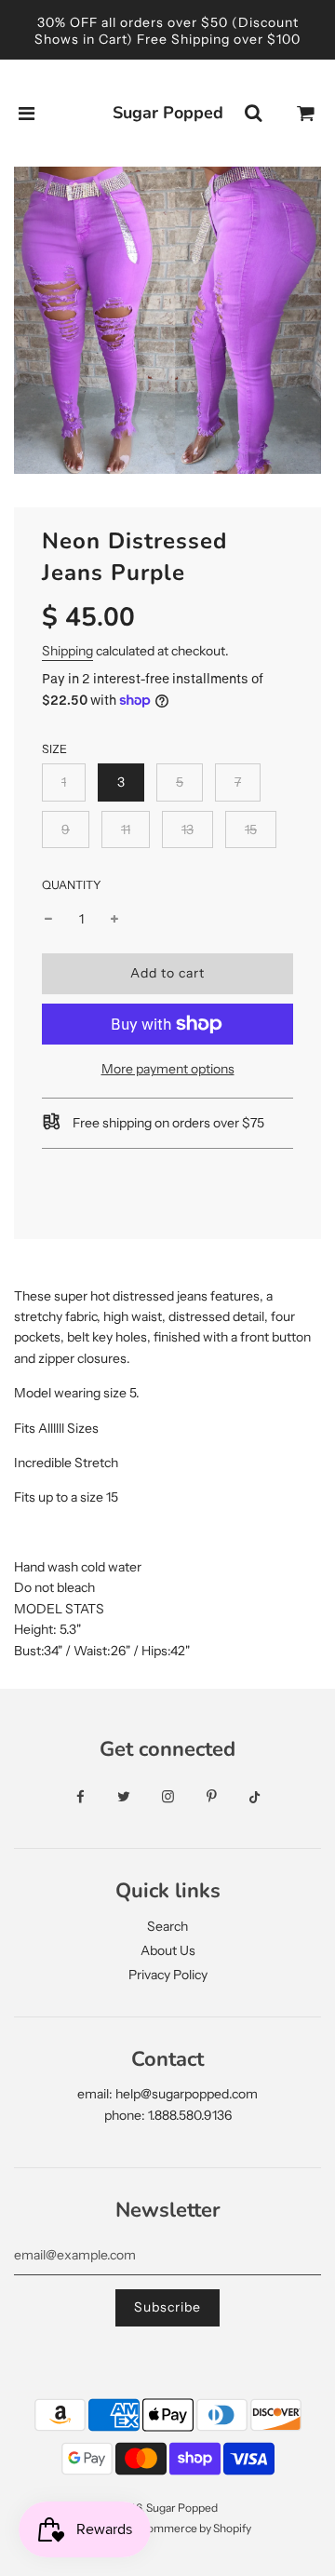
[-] (48, 919)
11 (126, 829)
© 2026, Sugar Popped (161, 2508)
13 (188, 829)
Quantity (72, 885)
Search (167, 1926)
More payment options (168, 1069)
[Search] (253, 114)
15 (251, 829)
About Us (168, 1950)
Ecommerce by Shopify (193, 2528)
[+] (114, 919)
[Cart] (306, 114)
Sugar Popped (168, 113)
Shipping (67, 651)
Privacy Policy (168, 1975)
